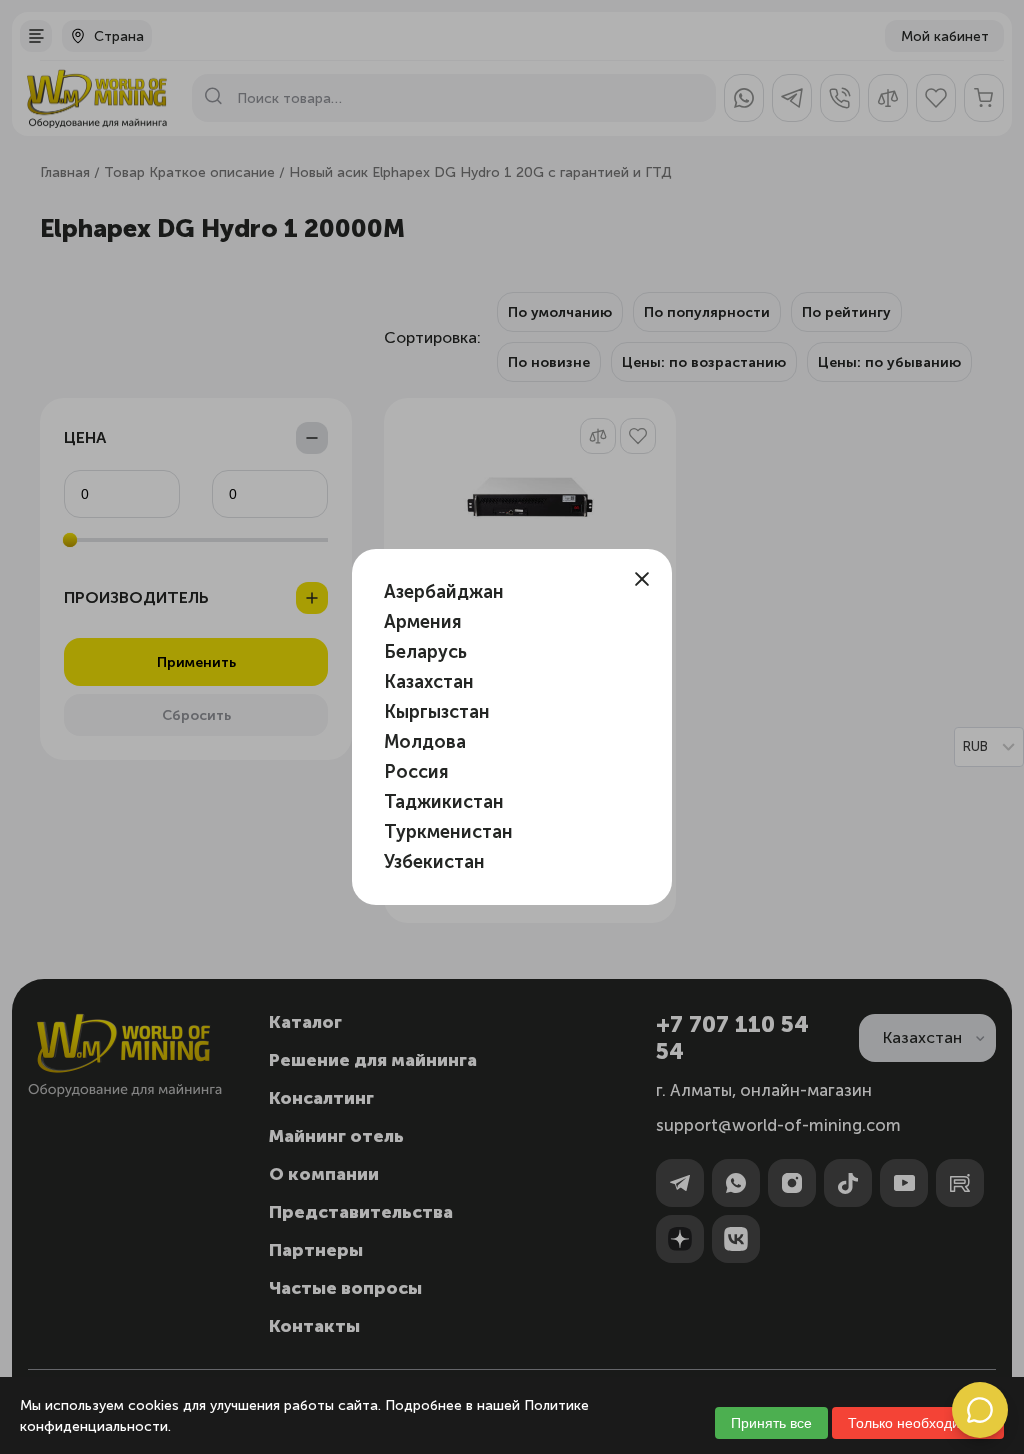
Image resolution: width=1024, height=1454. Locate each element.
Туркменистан (448, 832)
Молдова (425, 742)
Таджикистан (444, 802)
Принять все (771, 1423)
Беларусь (425, 652)
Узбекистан (434, 862)
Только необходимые (918, 1423)
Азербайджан (444, 592)
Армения (423, 622)
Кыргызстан (437, 712)
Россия (416, 772)
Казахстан (429, 682)
